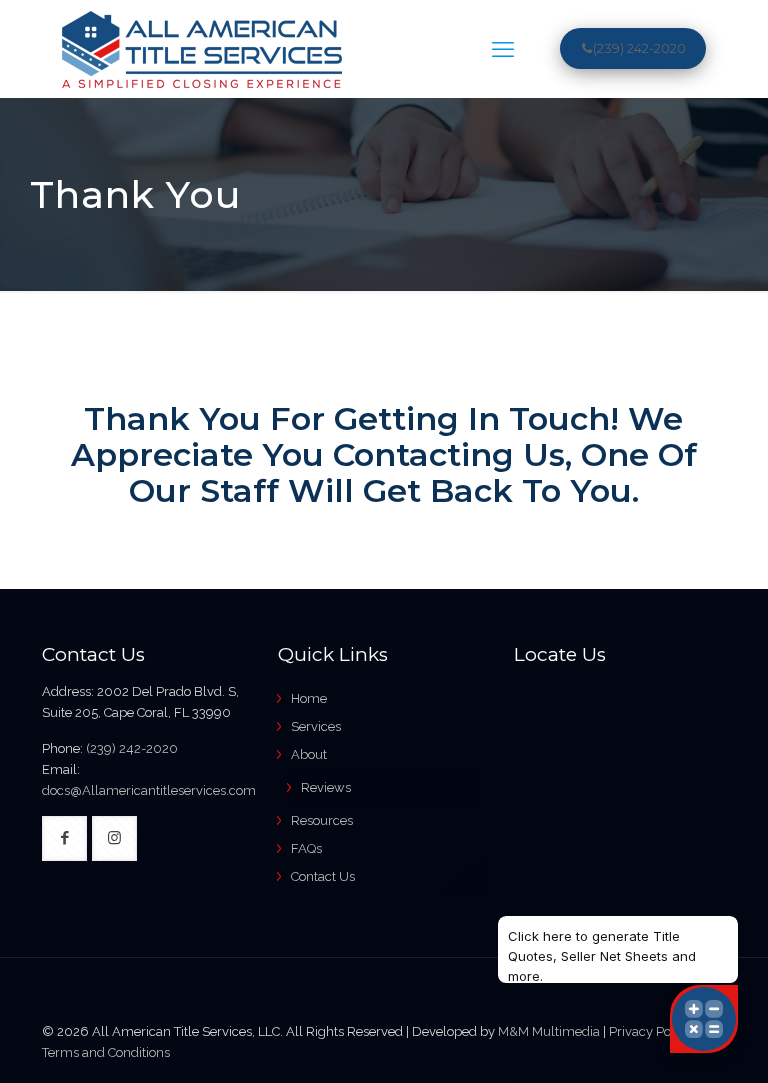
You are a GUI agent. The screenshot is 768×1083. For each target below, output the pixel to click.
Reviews (326, 787)
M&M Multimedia (549, 1031)
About (309, 754)
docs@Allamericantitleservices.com (149, 790)
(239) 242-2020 (639, 48)
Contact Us (323, 876)
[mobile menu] (503, 49)
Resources (322, 820)
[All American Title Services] (202, 48)
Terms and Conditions (106, 1052)
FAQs (306, 848)
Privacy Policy (650, 1031)
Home (309, 698)
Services (316, 726)
